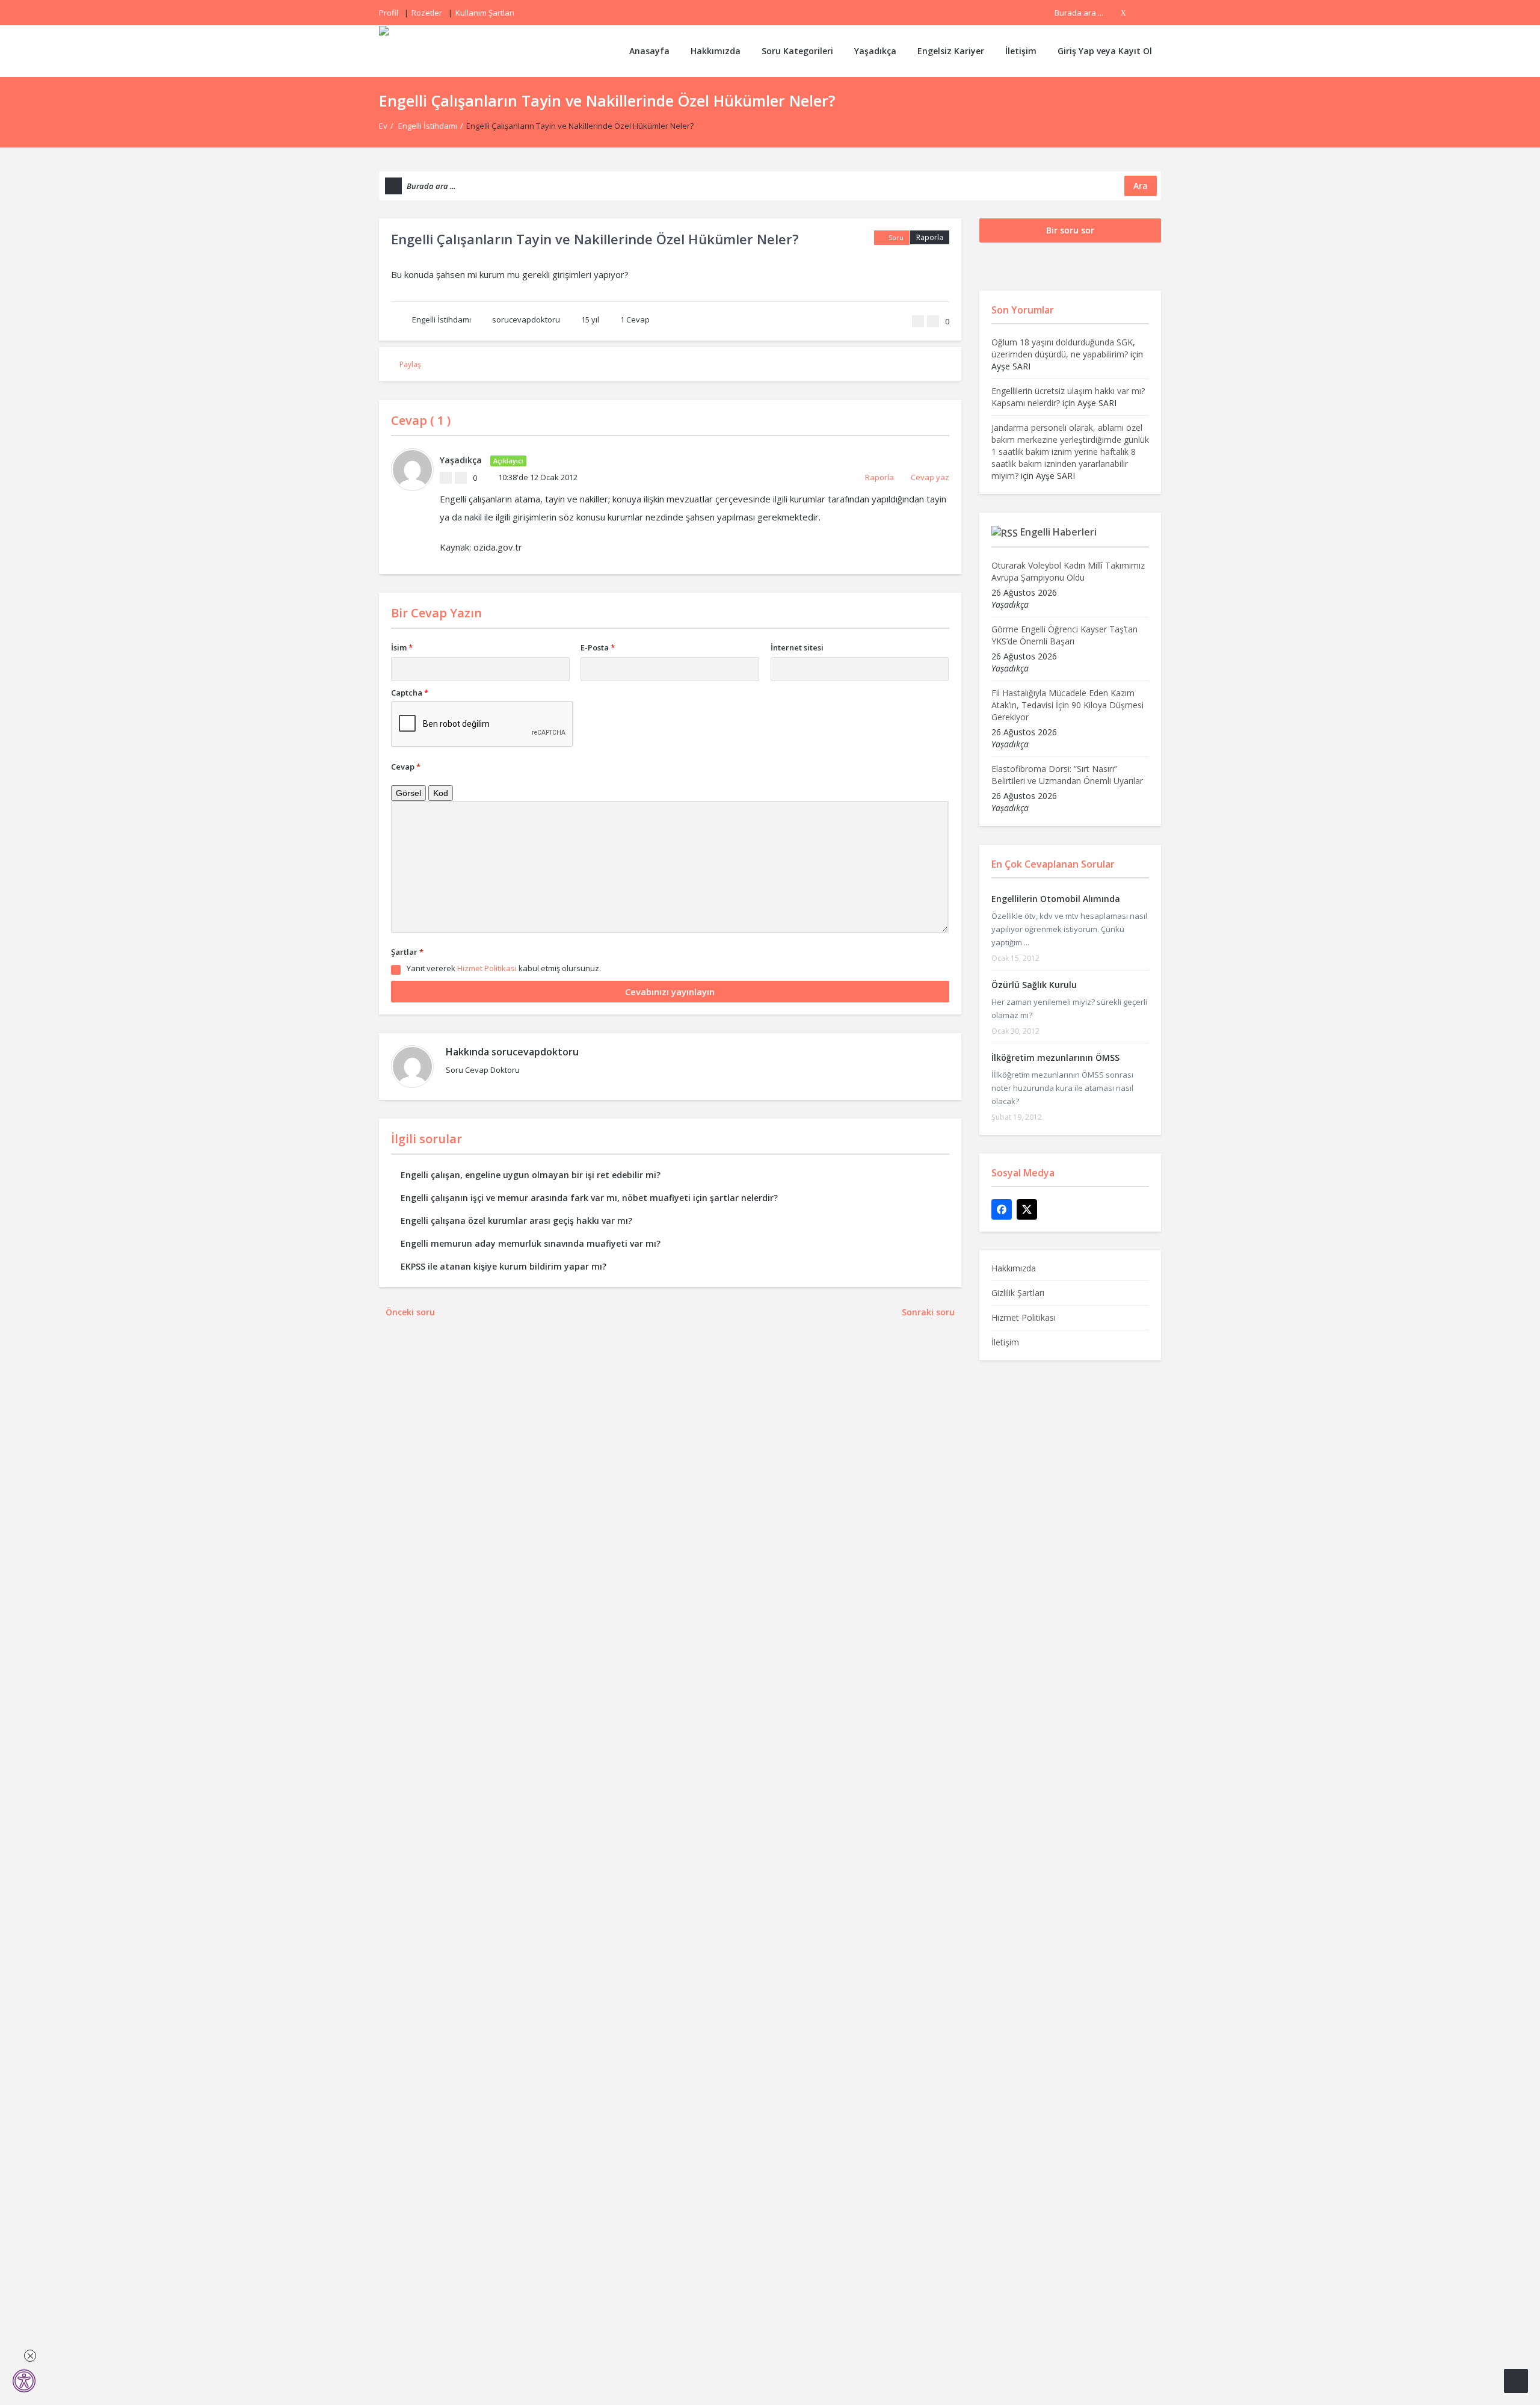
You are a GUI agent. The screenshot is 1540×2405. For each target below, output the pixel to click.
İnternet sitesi (797, 647)
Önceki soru (410, 1312)
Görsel (408, 793)
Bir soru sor (1070, 230)
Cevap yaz (930, 477)
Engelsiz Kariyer (951, 51)
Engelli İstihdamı (428, 126)
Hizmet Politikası (487, 968)
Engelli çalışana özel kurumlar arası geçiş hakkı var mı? (516, 1221)
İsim (402, 647)
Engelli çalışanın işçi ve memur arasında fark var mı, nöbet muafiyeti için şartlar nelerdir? (589, 1198)
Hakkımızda (716, 51)
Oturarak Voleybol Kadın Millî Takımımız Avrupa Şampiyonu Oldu (1068, 571)
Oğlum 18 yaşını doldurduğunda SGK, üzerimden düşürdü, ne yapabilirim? (1063, 348)
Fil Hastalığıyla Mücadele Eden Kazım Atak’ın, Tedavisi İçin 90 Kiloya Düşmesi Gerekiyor (1067, 705)
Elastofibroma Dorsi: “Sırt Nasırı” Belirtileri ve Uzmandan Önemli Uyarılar (1067, 775)
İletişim (1021, 51)
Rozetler (427, 13)
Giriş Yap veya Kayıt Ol (1105, 51)
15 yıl (590, 320)
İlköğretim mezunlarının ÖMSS (1055, 1057)
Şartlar (407, 952)
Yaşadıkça (875, 51)
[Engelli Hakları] (423, 51)
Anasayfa (649, 51)
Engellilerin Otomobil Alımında (1056, 899)
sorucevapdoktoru (526, 320)
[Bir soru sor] (1516, 2381)
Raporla (930, 237)
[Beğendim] (918, 321)
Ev (383, 126)
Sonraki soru (928, 1312)
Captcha (410, 693)
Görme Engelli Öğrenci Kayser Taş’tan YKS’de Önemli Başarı (1064, 635)
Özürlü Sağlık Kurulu (1034, 985)
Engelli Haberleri (1058, 532)
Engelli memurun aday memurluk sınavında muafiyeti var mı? (531, 1243)
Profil (389, 13)
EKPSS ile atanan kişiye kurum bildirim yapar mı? (504, 1266)
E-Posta (598, 647)
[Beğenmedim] (933, 321)
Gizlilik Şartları (1018, 1293)
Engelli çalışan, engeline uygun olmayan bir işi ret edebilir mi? (531, 1175)
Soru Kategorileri (797, 51)
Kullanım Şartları (485, 13)
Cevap (635, 320)
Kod (441, 793)
